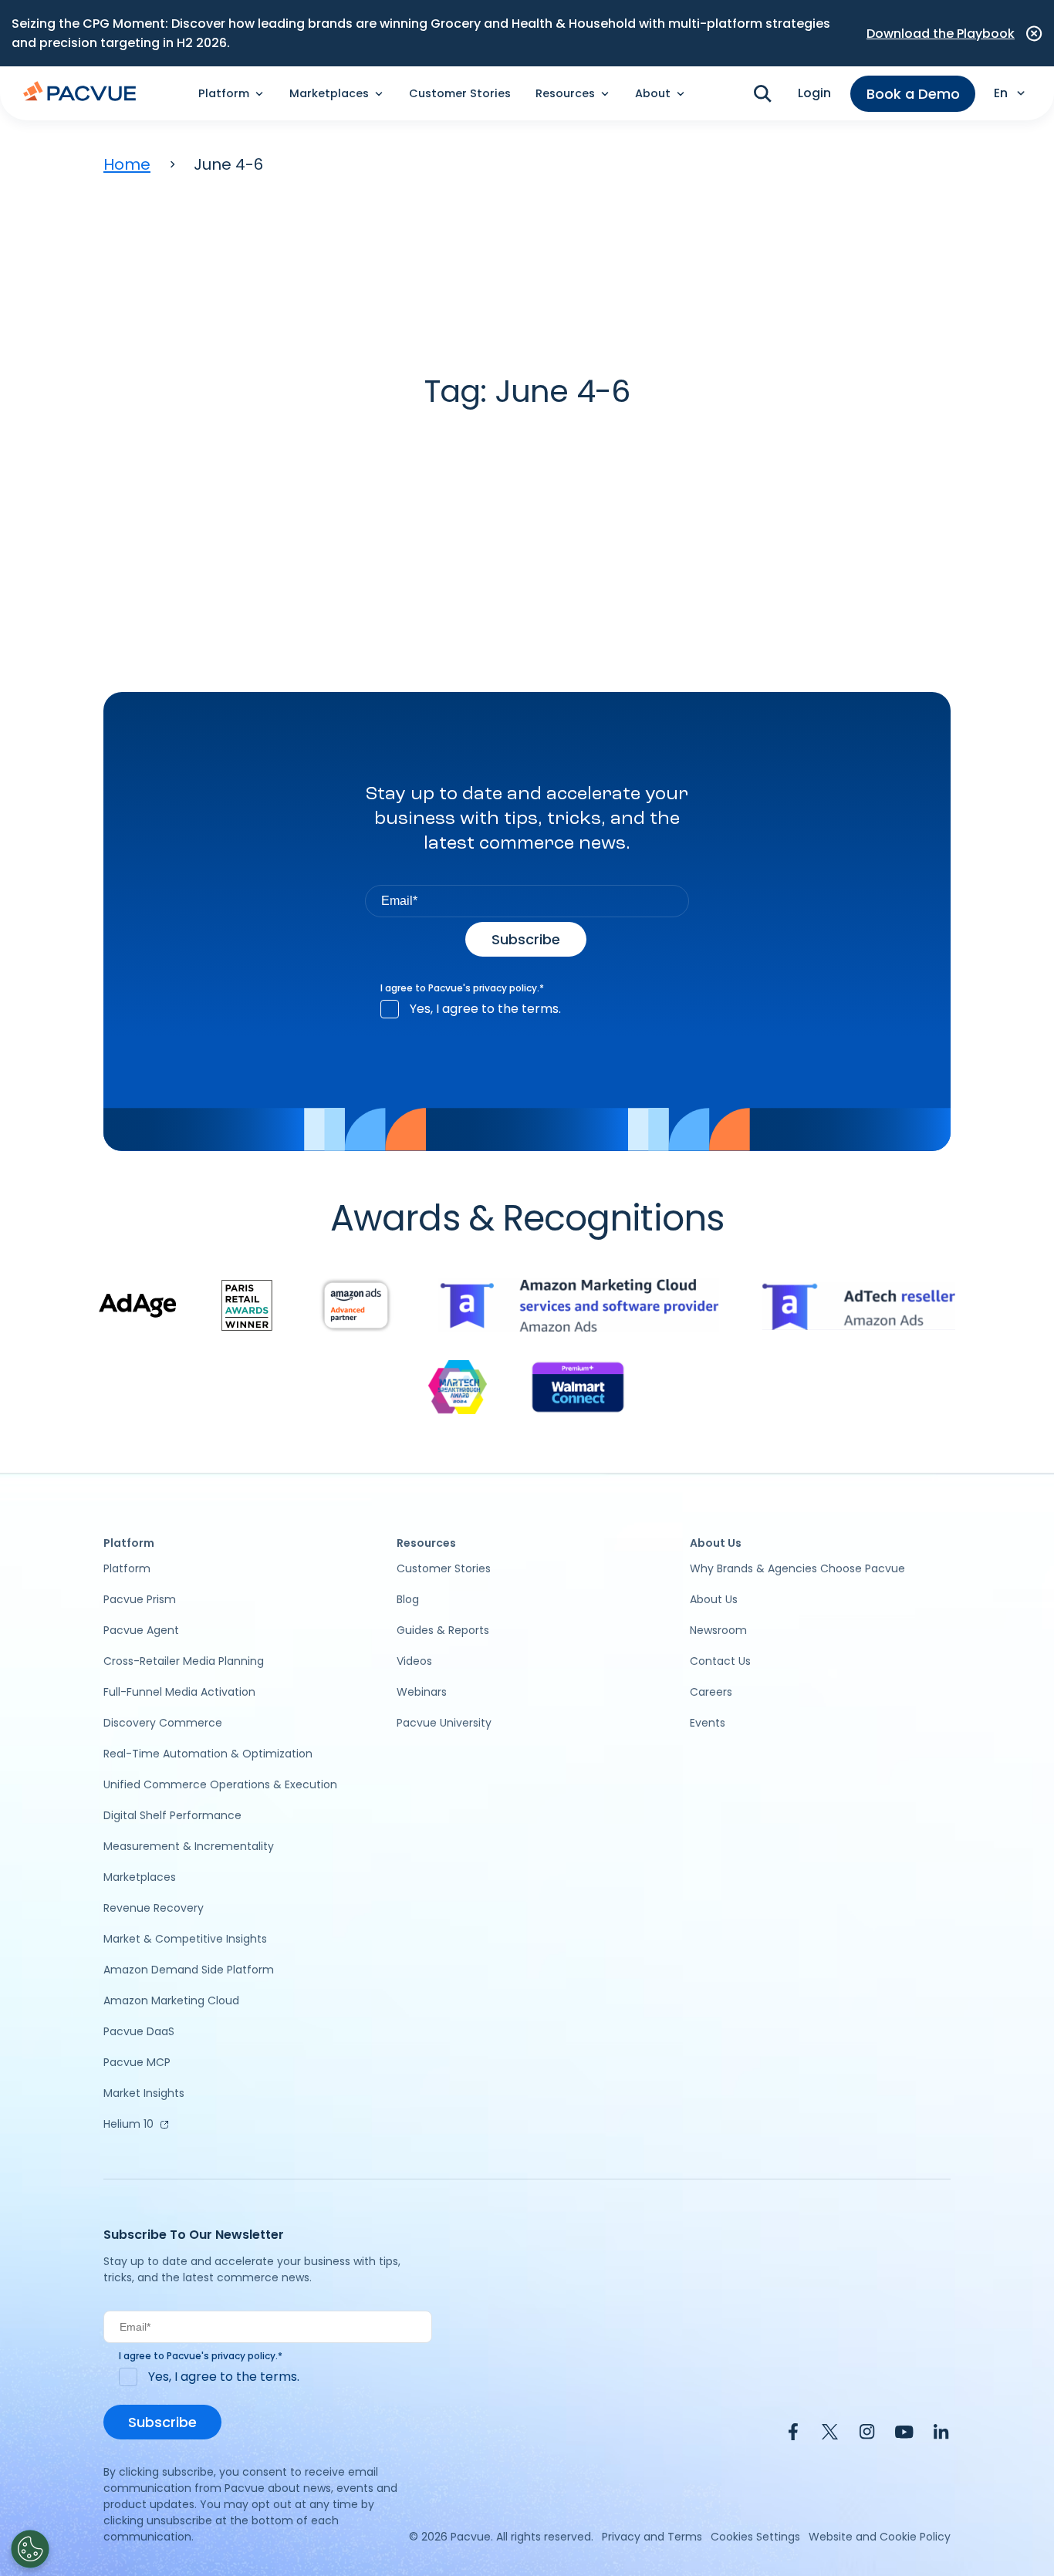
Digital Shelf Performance (172, 1815)
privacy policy (505, 988)
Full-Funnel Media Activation (179, 1692)
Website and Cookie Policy (880, 2537)
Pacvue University (444, 1723)
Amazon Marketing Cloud (171, 2000)
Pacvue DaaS (139, 2031)
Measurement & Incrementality (189, 1846)
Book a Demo (913, 94)
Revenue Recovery (154, 1908)
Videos (414, 1661)
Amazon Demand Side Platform (189, 1970)
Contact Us (720, 1661)
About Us (714, 1599)
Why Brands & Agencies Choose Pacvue (797, 1568)
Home (127, 164)
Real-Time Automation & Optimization (208, 1754)
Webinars (422, 1692)
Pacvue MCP (137, 2062)
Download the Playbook (941, 34)
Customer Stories (460, 93)
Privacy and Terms (652, 2537)
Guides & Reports (443, 1630)
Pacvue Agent (141, 1630)
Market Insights (144, 2093)
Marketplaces (140, 1877)
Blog (408, 1599)
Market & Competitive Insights (185, 1939)
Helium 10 (128, 2124)
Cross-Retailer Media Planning (184, 1661)
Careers (711, 1692)
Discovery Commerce (163, 1723)
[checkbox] (527, 1009)
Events (708, 1723)
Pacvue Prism (140, 1599)
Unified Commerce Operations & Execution (220, 1784)
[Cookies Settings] (30, 2549)
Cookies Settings (755, 2537)
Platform (127, 1568)
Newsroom (718, 1630)
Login (814, 93)
